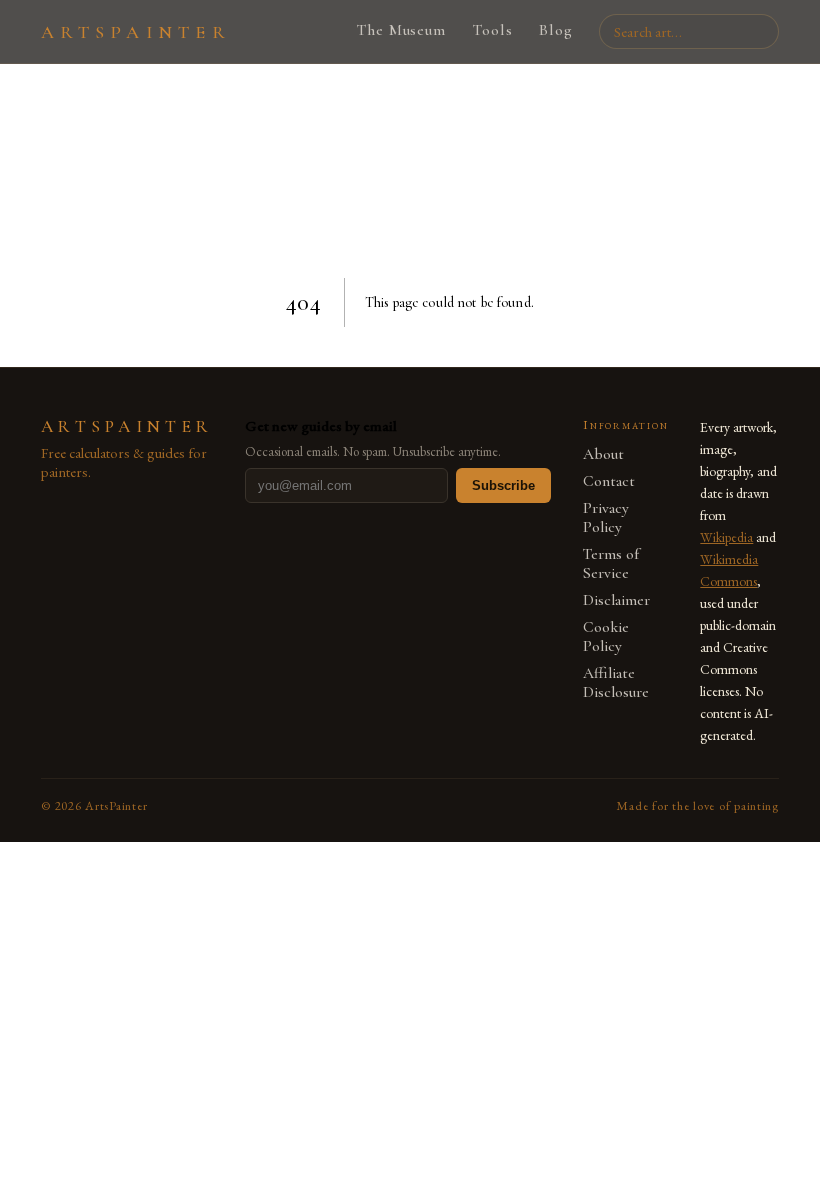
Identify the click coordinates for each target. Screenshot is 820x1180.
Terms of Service (611, 564)
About (603, 454)
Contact (609, 481)
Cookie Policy (606, 637)
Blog (556, 30)
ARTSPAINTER (136, 32)
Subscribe (503, 485)
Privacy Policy (606, 518)
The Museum (401, 30)
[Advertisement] (410, 174)
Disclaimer (616, 600)
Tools (492, 30)
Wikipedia (726, 537)
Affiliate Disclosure (616, 683)
